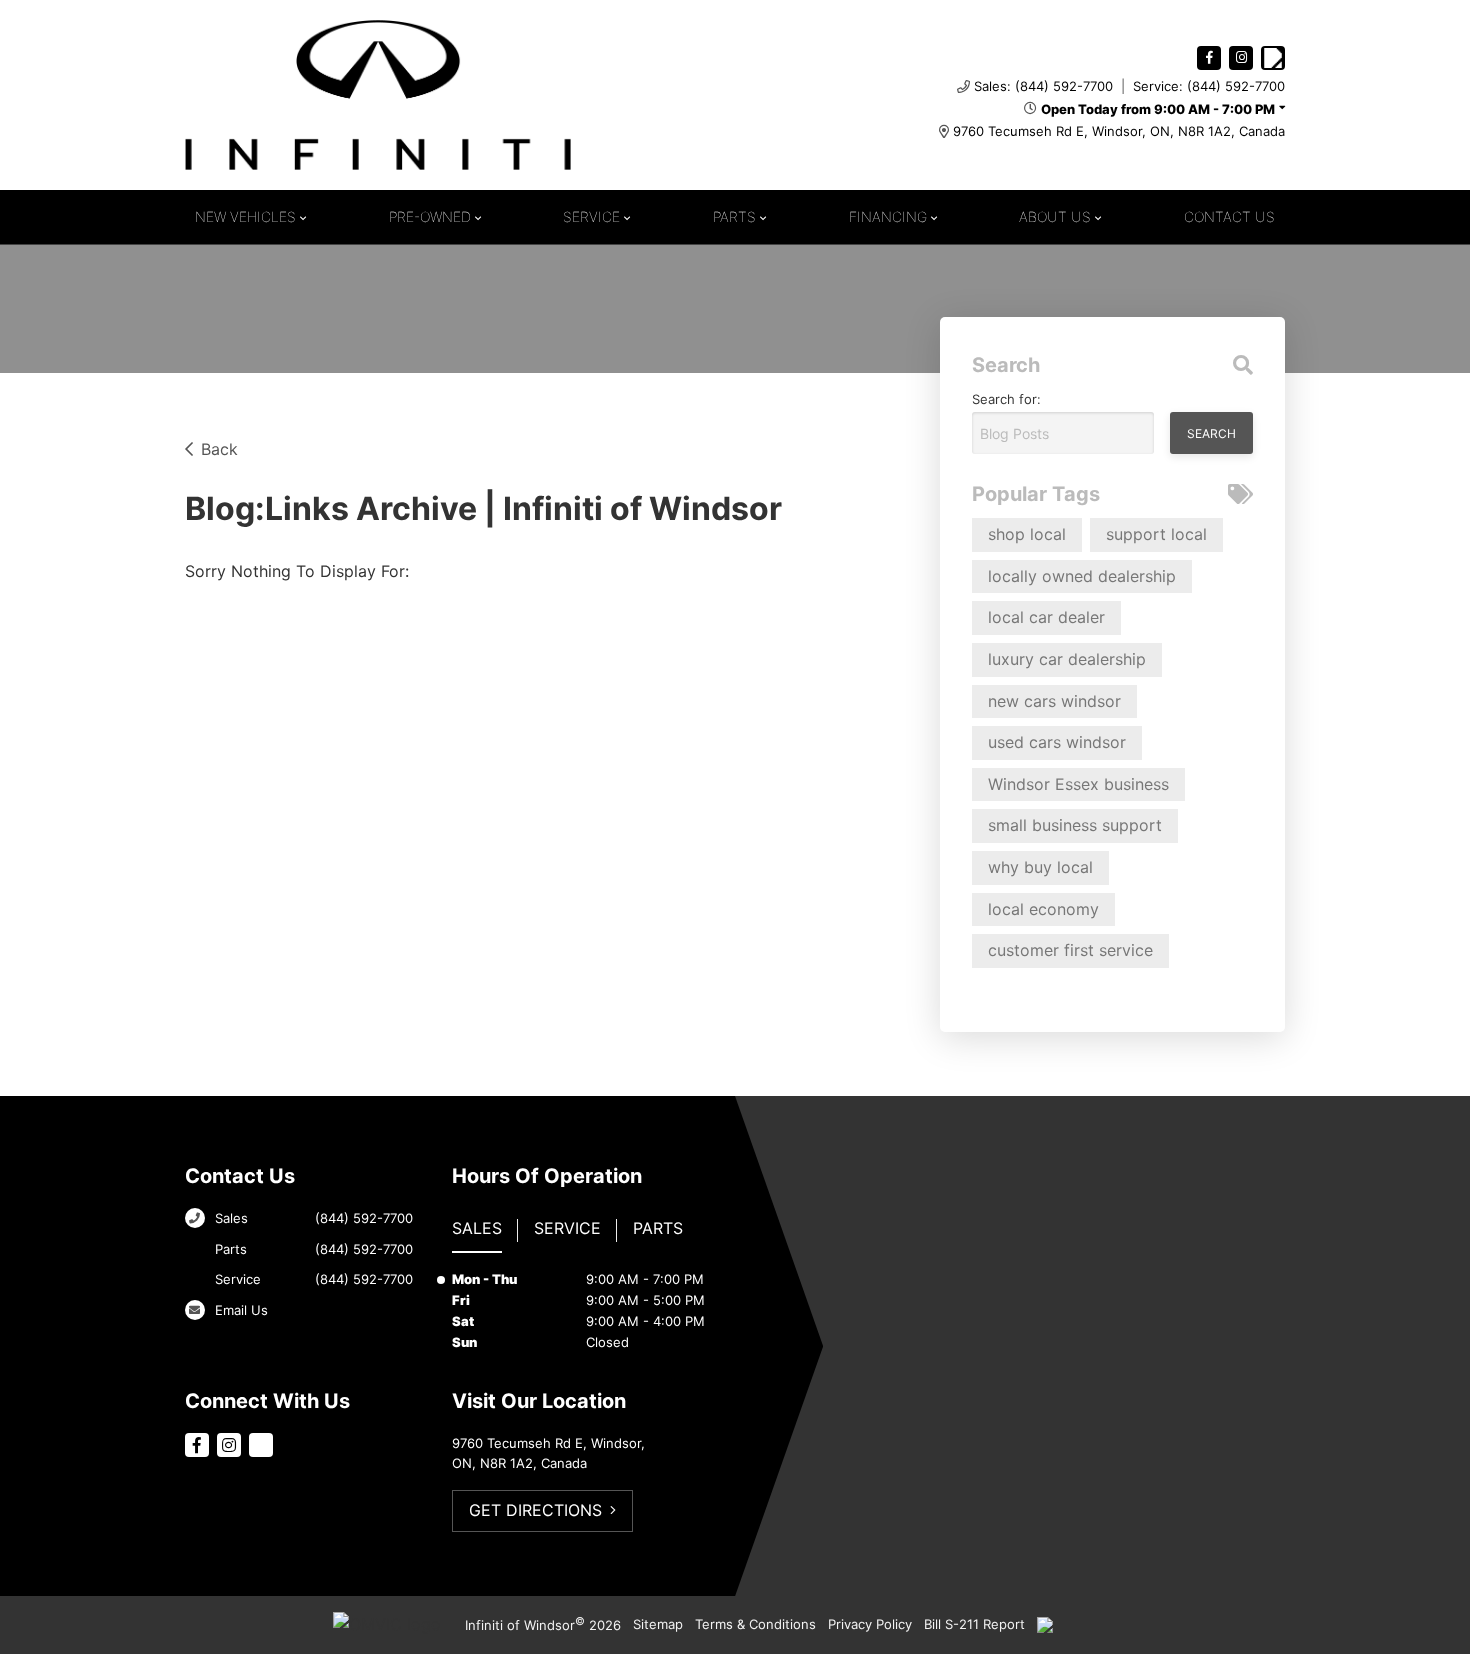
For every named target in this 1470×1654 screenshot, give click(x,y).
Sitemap (658, 1624)
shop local (1027, 534)
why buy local (1040, 867)
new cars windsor (1054, 701)
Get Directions (535, 1510)
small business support (1075, 825)
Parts (734, 216)
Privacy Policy (870, 1624)
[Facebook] (1209, 58)
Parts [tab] (658, 1228)
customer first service (1070, 950)
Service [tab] (567, 1228)
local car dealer (1046, 617)
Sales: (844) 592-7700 (1043, 86)
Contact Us (1229, 216)
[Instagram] (1241, 58)
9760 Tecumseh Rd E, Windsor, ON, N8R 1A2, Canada (1119, 131)
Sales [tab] (477, 1228)
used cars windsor (1057, 742)
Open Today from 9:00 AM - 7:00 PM (1158, 109)
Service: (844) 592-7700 (1209, 86)
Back (219, 449)
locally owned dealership (1082, 576)
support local (1156, 534)
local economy (1043, 909)
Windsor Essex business (1078, 784)
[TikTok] (1273, 58)
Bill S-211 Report (974, 1624)
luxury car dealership (1067, 659)
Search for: (1006, 399)
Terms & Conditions (755, 1624)
